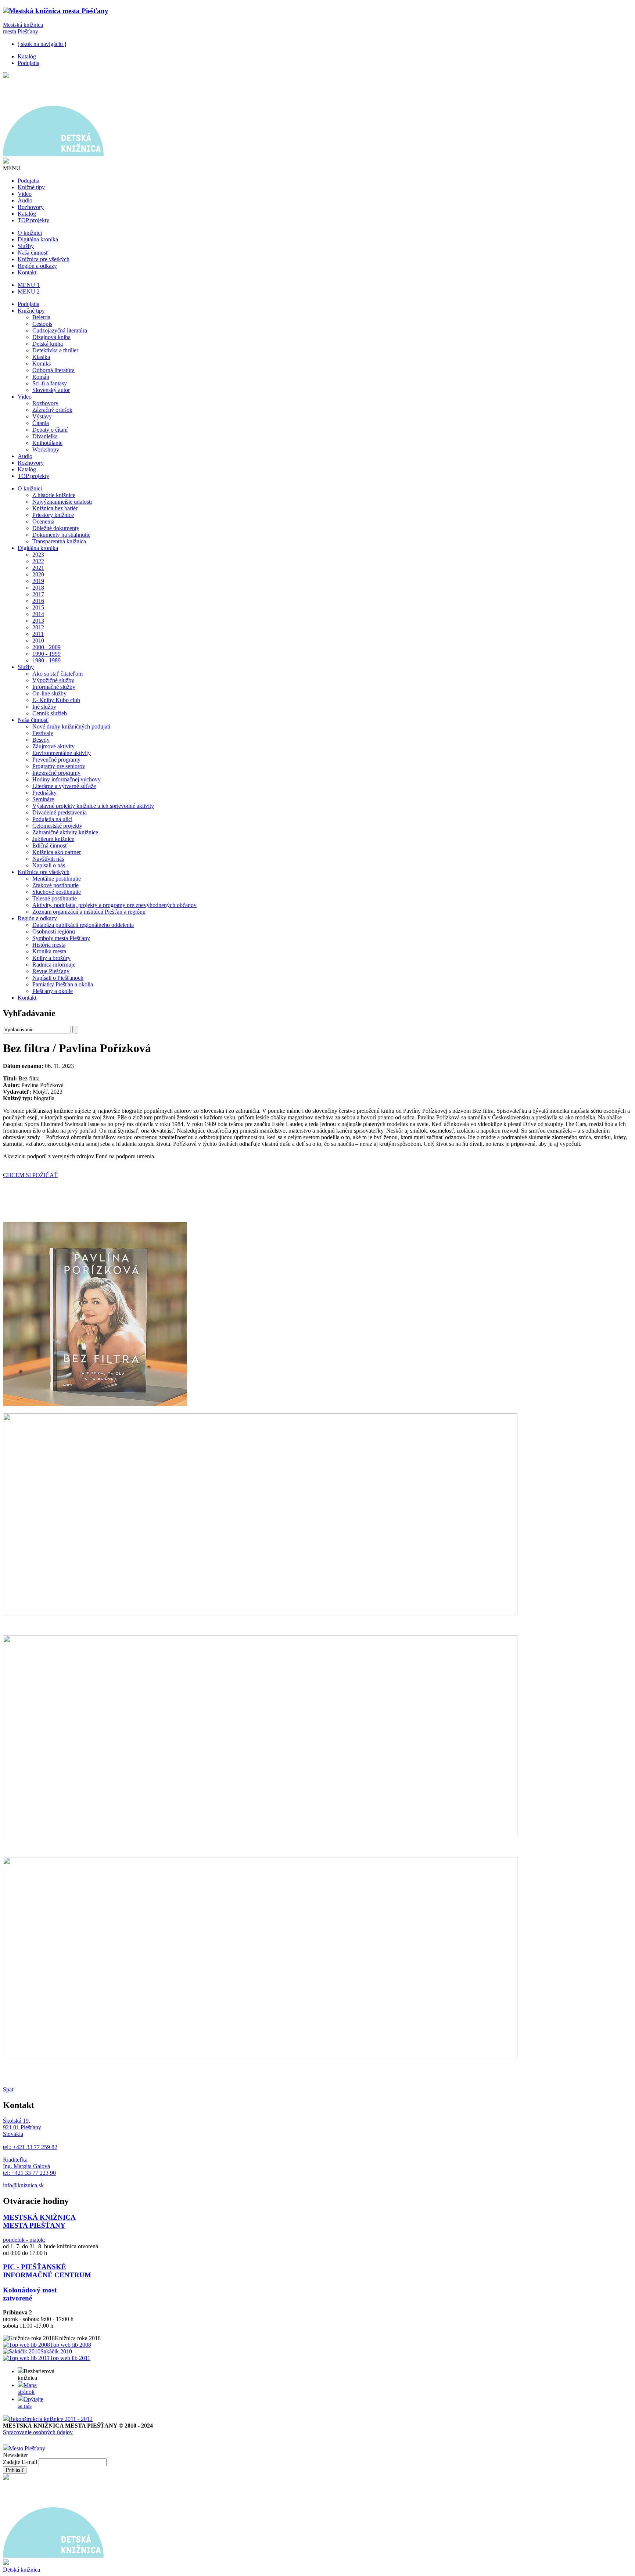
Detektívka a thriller (55, 350)
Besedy (41, 740)
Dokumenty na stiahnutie (61, 535)
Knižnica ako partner (57, 852)
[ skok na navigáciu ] (42, 44)
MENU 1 (29, 285)
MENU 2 (29, 292)
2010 (38, 641)
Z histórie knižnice (54, 495)
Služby (26, 246)
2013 (38, 621)
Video (25, 194)
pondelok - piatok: (24, 2240)
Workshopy (46, 449)
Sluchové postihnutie (57, 892)
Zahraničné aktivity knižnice (65, 832)
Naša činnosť (33, 253)
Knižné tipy (31, 187)
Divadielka (45, 436)
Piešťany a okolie (53, 991)
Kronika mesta (49, 951)
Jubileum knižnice (53, 839)
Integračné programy (56, 773)
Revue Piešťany (51, 971)
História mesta (49, 945)
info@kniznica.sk (23, 2185)
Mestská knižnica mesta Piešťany (23, 28)
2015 (38, 607)
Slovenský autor (51, 390)
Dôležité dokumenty (56, 528)
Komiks (42, 364)
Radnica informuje (54, 965)
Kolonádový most (30, 2290)
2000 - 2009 (46, 647)
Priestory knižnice (53, 515)
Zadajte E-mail (21, 2462)
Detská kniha (48, 344)
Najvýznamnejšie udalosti (62, 502)
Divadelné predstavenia (60, 812)
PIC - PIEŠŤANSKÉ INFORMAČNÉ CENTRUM (47, 2271)
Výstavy (42, 416)
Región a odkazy (37, 266)
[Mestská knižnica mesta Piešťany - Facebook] (19, 2440)
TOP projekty (33, 220)
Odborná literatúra (53, 370)
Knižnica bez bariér (55, 508)
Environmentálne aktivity (62, 753)
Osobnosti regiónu (54, 931)
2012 (38, 627)
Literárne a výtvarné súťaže (64, 786)
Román (41, 377)
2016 (38, 601)
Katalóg (27, 56)
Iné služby (44, 707)
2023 (38, 555)
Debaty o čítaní (50, 430)
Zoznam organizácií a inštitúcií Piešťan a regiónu (89, 912)
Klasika (41, 357)
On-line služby (49, 693)
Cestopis (42, 324)
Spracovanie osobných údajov (38, 2432)
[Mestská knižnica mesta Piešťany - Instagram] (7, 2440)
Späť (9, 2089)
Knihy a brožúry (51, 958)
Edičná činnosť (50, 846)
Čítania (41, 423)
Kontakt (27, 272)
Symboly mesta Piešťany (61, 938)
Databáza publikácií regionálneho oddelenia (83, 925)
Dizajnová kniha (51, 337)
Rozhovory (31, 207)
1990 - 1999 (46, 654)
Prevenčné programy (56, 760)
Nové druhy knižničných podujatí (71, 726)
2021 (38, 568)
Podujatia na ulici (52, 819)
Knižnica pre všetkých (44, 259)
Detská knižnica (21, 2570)
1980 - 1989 (46, 660)
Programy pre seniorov (59, 766)
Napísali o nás (49, 865)
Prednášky (44, 793)
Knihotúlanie (47, 443)
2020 (38, 574)
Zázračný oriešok (52, 410)
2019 (38, 581)
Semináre (43, 799)
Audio (25, 200)
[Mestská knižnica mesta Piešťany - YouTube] (31, 2440)
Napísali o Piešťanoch (58, 978)
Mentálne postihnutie (57, 879)
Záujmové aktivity (53, 746)
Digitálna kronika (38, 239)
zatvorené (17, 2298)
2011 (38, 634)
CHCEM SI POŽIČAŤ (30, 1175)
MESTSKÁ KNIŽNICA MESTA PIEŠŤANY (39, 2221)
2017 (38, 594)
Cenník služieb (50, 713)
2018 (38, 588)
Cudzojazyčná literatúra (60, 330)
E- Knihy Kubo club (56, 700)
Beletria (41, 317)
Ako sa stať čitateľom (58, 674)
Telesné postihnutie (55, 898)
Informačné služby (54, 687)
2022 (38, 561)
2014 (38, 614)
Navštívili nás (48, 859)
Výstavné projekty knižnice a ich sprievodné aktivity (93, 806)
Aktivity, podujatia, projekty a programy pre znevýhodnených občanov (114, 905)
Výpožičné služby (53, 680)
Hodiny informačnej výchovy (67, 779)
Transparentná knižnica (59, 541)
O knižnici (30, 233)
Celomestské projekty (57, 826)
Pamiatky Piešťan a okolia (63, 984)
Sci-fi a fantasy (50, 383)
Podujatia (28, 63)
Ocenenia (43, 521)
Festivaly (43, 733)
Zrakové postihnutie (55, 885)
